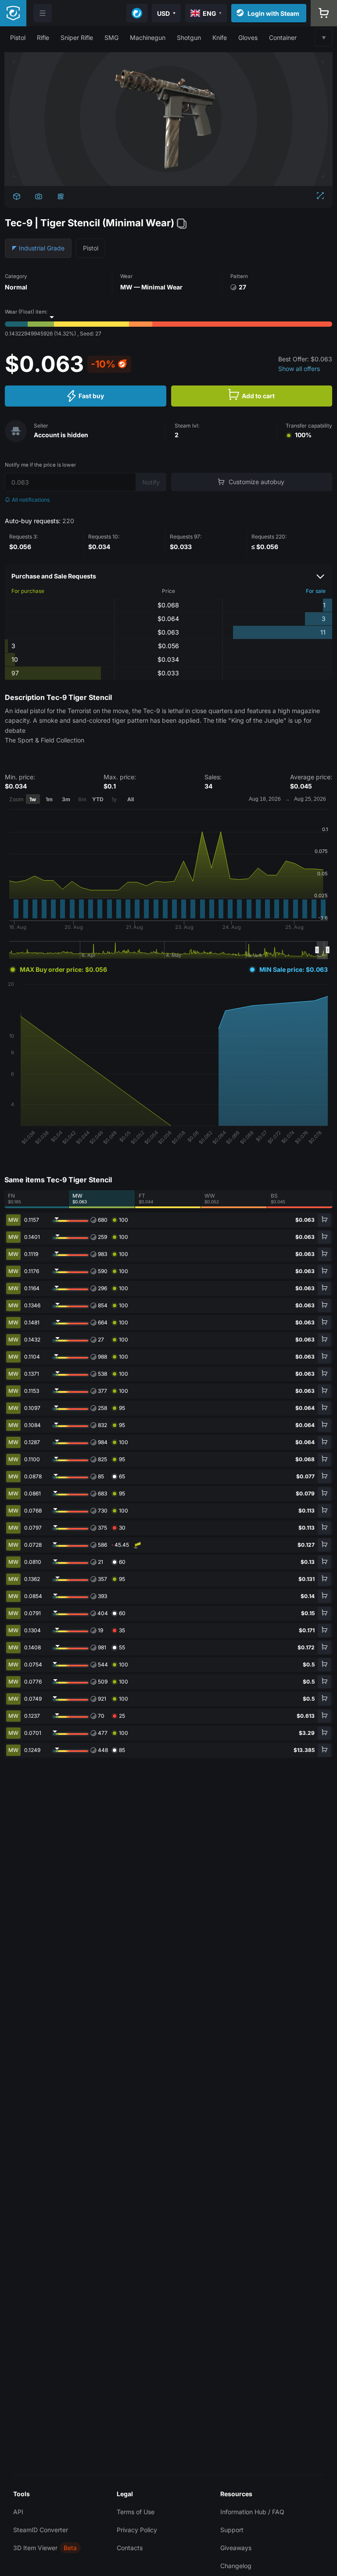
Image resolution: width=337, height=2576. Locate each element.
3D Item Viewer (35, 2548)
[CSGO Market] (13, 13)
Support (232, 2530)
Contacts (130, 2548)
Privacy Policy (137, 2530)
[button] (18, 37)
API (18, 2512)
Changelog (236, 2566)
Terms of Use (136, 2512)
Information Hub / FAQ (252, 2512)
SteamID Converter (41, 2530)
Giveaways (236, 2548)
